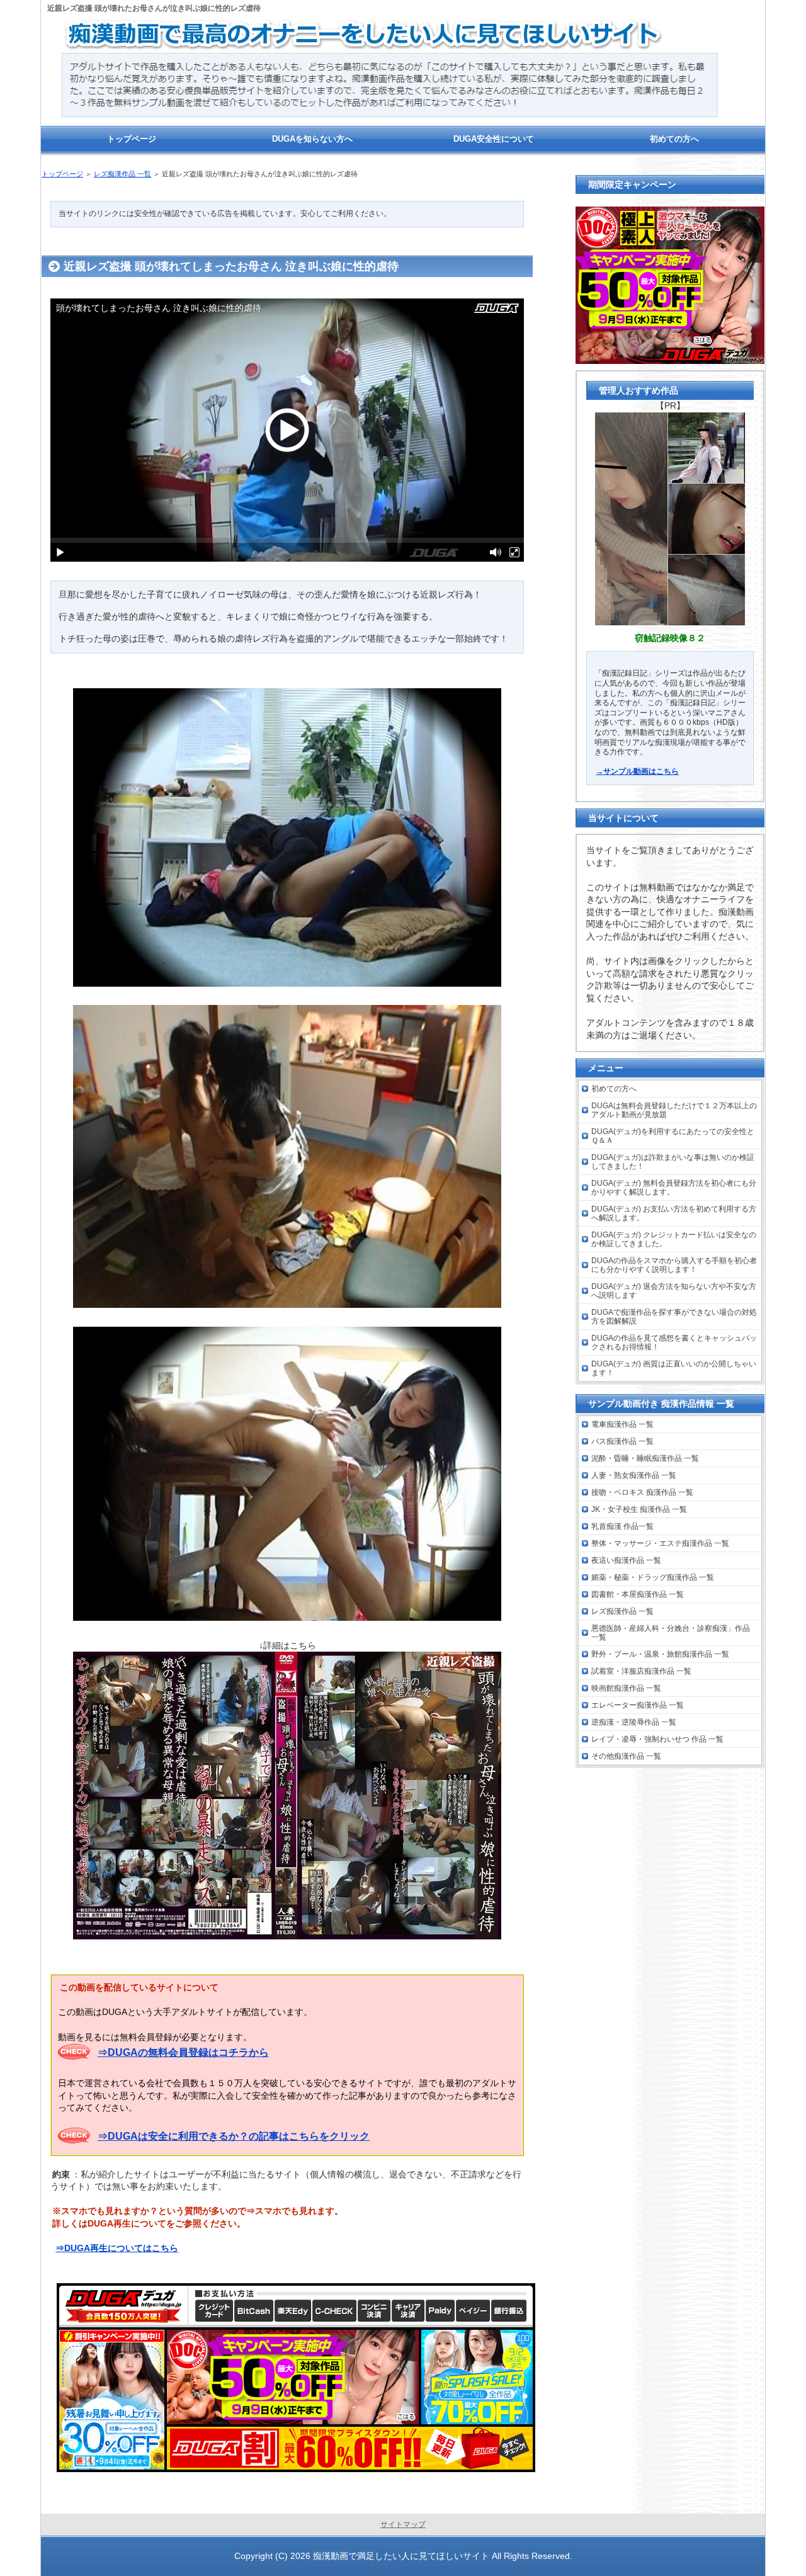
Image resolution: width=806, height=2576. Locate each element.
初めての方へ (614, 1089)
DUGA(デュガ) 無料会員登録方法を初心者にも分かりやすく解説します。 (674, 1188)
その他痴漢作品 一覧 (626, 1756)
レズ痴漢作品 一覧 (122, 174)
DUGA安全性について (494, 139)
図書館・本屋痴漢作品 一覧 (638, 1594)
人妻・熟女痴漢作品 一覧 (634, 1475)
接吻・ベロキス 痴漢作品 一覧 (642, 1492)
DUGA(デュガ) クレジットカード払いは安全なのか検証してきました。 (674, 1239)
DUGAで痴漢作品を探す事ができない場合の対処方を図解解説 (674, 1317)
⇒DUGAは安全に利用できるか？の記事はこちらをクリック (234, 2136)
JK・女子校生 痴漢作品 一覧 (639, 1509)
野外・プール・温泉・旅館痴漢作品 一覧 (660, 1654)
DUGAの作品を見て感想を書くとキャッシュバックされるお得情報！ (674, 1342)
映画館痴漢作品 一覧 (626, 1688)
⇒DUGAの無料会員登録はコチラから (183, 2052)
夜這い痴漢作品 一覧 (626, 1560)
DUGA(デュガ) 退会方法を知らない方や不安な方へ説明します (674, 1291)
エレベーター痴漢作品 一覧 (638, 1705)
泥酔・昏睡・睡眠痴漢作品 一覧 (645, 1458)
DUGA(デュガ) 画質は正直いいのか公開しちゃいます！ (674, 1368)
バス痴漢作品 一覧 (622, 1441)
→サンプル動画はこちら (637, 771)
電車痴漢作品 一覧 (622, 1424)
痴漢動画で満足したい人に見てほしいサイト (401, 2556)
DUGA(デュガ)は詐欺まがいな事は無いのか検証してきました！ (673, 1162)
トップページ (62, 174)
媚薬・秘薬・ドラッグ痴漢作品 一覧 (653, 1577)
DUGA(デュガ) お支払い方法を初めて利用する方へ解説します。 (674, 1213)
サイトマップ (403, 2524)
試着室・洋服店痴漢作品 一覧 (641, 1671)
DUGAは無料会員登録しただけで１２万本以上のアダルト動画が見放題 (674, 1110)
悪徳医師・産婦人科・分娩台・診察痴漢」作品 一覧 (671, 1633)
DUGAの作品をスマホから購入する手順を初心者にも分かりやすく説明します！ (674, 1265)
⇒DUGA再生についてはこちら (117, 2248)
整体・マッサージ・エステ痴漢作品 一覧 (660, 1543)
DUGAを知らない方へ (312, 139)
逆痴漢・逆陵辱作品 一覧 (634, 1722)
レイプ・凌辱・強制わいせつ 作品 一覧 (657, 1739)
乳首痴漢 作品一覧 (622, 1526)
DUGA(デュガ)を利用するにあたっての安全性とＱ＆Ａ (673, 1136)
